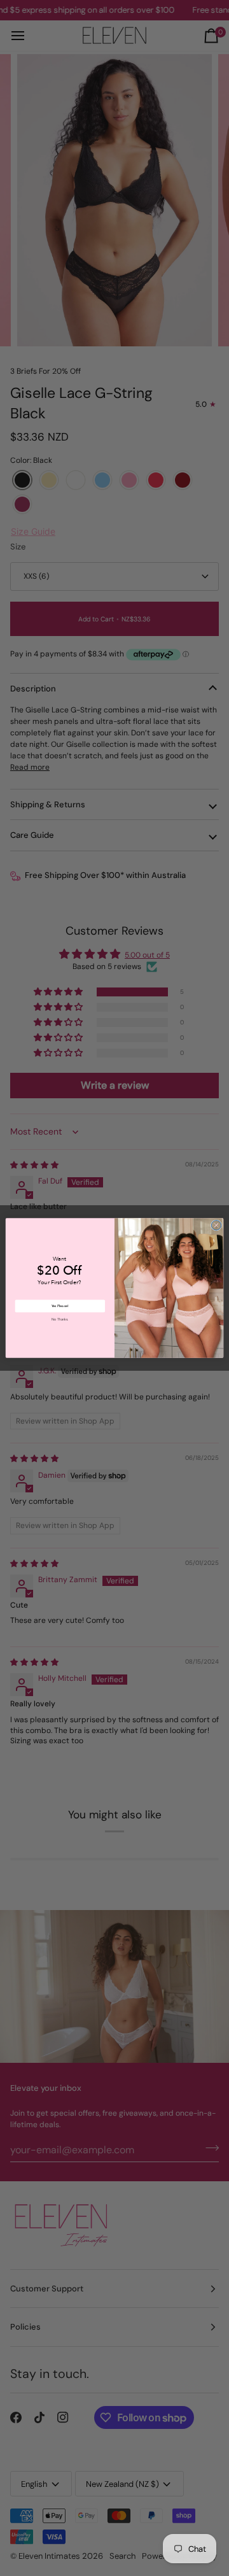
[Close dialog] (216, 1225)
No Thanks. (60, 1320)
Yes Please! (60, 1306)
